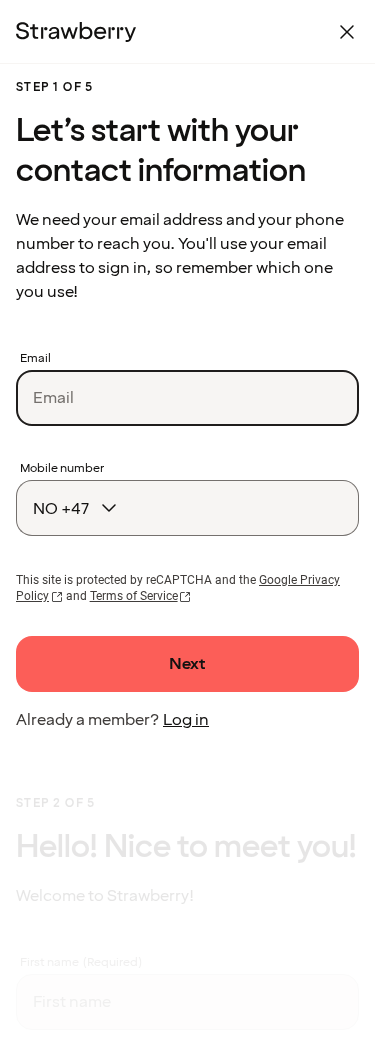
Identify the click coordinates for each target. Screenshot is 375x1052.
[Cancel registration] (347, 32)
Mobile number (62, 469)
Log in (186, 720)
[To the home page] (76, 32)
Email (35, 359)
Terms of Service (134, 596)
